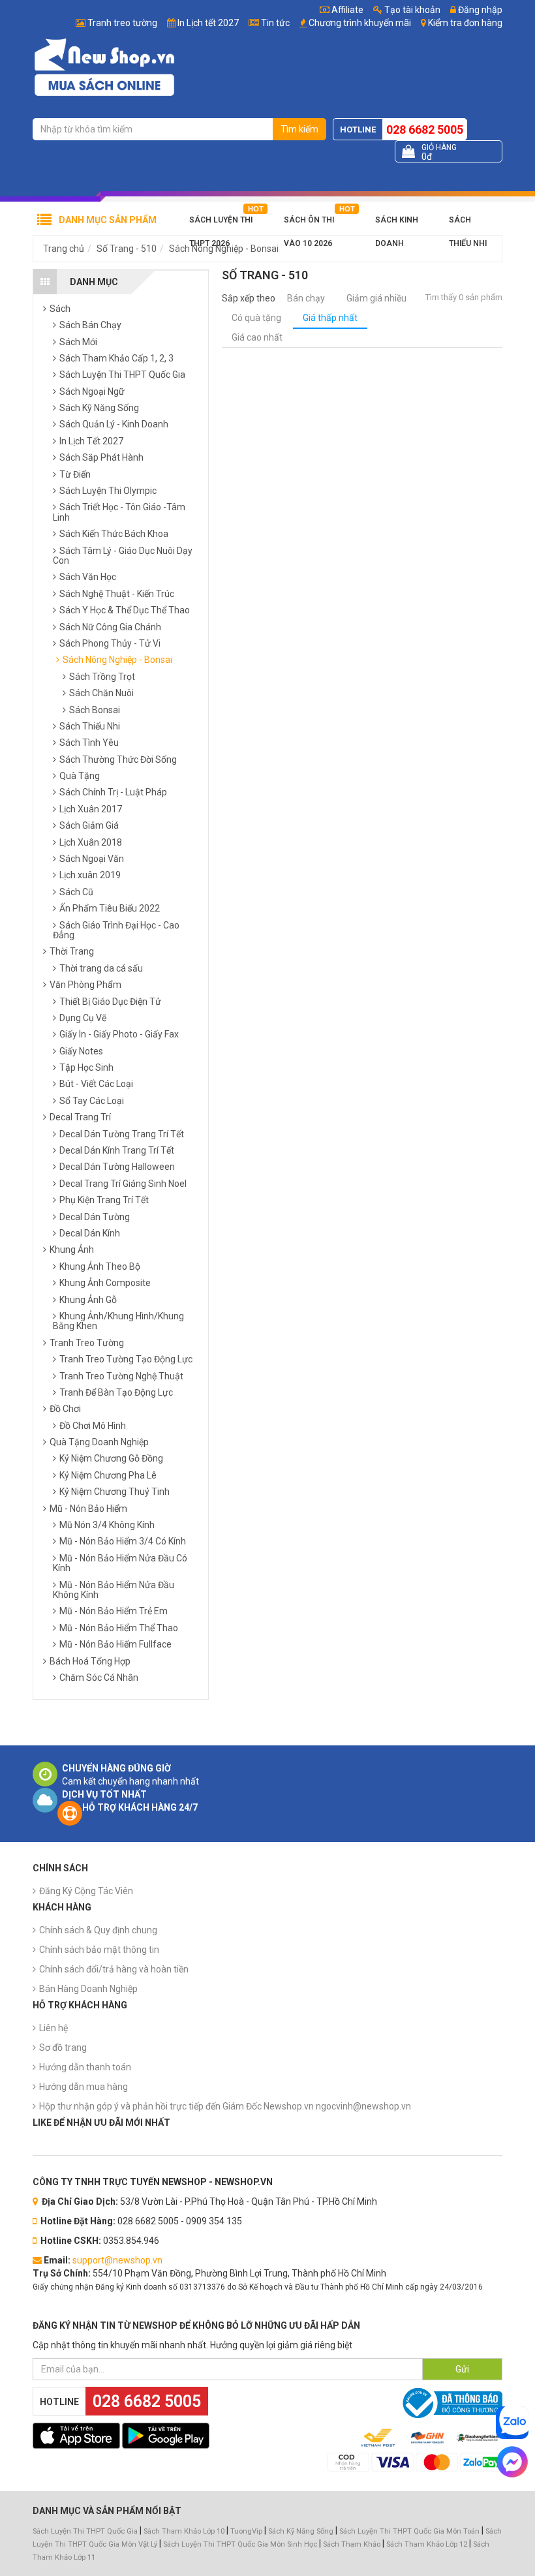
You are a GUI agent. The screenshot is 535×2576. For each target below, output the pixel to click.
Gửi (462, 2369)
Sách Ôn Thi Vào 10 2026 (309, 223)
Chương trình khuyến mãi (360, 23)
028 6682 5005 (425, 130)
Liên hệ (53, 2028)
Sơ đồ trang (63, 2047)
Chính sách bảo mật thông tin (99, 1950)
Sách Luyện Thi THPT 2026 (221, 223)
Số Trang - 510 (127, 249)
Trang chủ (64, 249)
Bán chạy (306, 298)
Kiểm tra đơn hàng (465, 23)
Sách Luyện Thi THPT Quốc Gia (85, 2531)
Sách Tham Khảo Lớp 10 (184, 2531)
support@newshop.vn (117, 2260)
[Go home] (104, 67)
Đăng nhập (479, 10)
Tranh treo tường (122, 23)
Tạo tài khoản (411, 10)
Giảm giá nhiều (376, 298)
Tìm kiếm (299, 129)
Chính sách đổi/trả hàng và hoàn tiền (114, 1969)
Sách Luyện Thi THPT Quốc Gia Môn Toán (409, 2531)
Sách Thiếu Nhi (468, 223)
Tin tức (275, 23)
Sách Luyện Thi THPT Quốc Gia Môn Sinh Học (240, 2544)
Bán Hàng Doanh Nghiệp (88, 1989)
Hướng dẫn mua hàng (84, 2087)
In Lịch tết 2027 (208, 23)
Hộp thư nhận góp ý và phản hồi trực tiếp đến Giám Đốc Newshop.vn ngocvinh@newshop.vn (225, 2106)
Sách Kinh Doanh (397, 223)
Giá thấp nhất (330, 318)
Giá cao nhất (257, 337)
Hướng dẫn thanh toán (85, 2067)
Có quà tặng (256, 318)
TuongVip (246, 2531)
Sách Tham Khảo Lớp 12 (428, 2544)
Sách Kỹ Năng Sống (301, 2531)
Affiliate (346, 10)
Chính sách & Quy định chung (98, 1930)
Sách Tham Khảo (352, 2544)
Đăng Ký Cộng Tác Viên (86, 1891)
